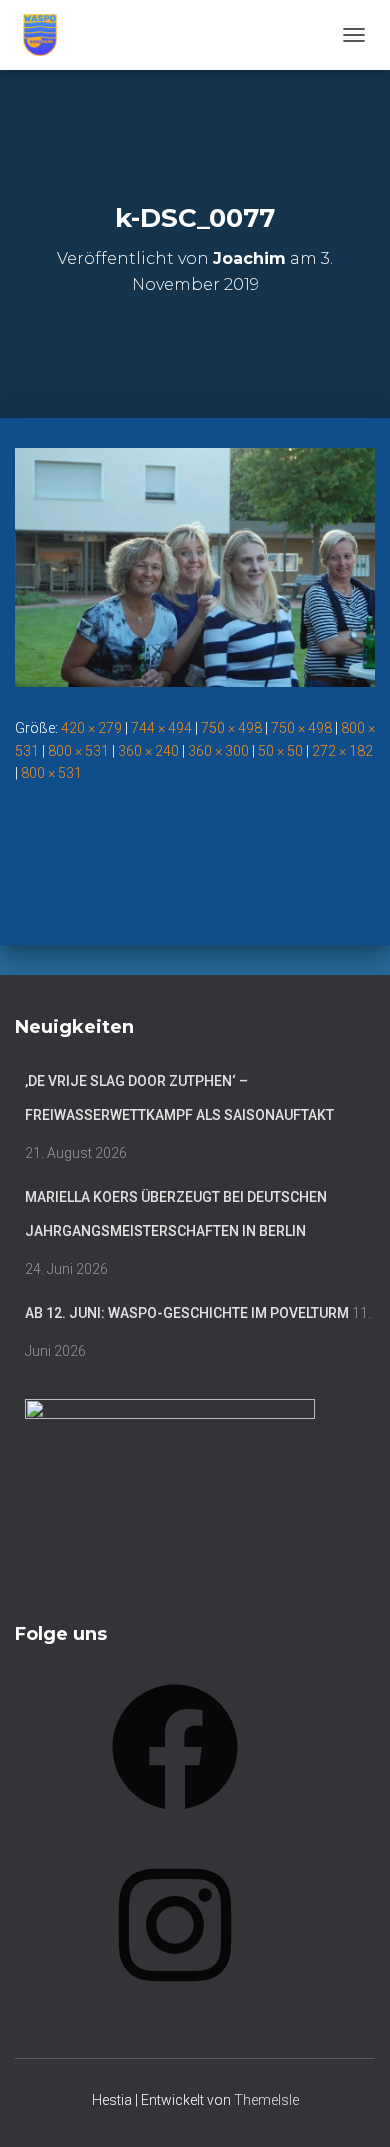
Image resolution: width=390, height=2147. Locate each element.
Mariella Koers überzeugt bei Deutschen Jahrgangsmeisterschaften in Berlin (176, 1214)
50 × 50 (280, 751)
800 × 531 (78, 751)
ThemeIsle (266, 2100)
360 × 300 (218, 751)
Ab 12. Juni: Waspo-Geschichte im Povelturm (187, 1313)
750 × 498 (231, 728)
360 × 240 (148, 751)
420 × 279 (91, 728)
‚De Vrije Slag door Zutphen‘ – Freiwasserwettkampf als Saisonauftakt (179, 1098)
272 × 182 (342, 751)
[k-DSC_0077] (195, 566)
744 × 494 (161, 728)
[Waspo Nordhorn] (47, 35)
